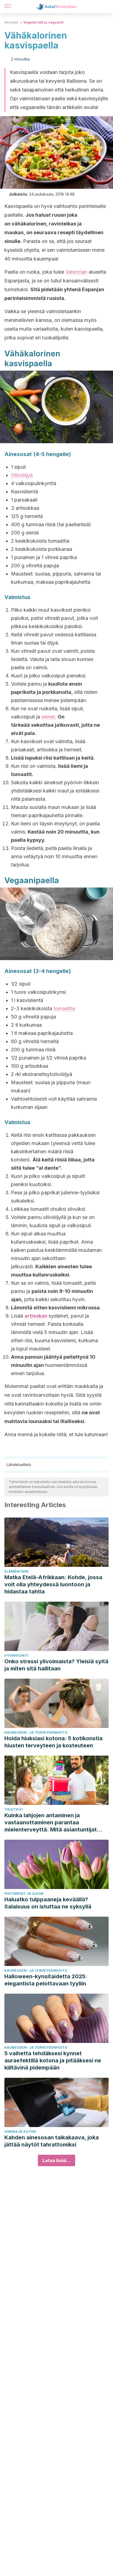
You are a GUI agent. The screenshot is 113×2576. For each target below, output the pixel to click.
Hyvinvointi (16, 1655)
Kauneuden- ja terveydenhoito (36, 1732)
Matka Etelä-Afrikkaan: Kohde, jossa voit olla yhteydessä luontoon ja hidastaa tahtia (53, 1584)
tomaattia (64, 1008)
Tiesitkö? (14, 1809)
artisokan (36, 1316)
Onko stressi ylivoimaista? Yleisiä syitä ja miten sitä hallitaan (56, 1665)
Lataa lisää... (56, 2160)
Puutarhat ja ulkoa (24, 1894)
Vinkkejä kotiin (20, 2132)
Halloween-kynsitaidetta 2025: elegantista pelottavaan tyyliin (46, 1980)
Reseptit (11, 22)
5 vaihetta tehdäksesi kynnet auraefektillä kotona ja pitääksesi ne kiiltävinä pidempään (53, 2060)
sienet (48, 717)
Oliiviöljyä (22, 475)
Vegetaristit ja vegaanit (43, 22)
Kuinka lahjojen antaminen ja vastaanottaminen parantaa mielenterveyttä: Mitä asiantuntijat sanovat (51, 1823)
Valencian (76, 272)
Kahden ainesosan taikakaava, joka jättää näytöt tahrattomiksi (52, 2141)
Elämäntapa (16, 1571)
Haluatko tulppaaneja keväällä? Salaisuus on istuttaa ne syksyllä (48, 1903)
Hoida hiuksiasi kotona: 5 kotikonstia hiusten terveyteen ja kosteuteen (53, 1742)
